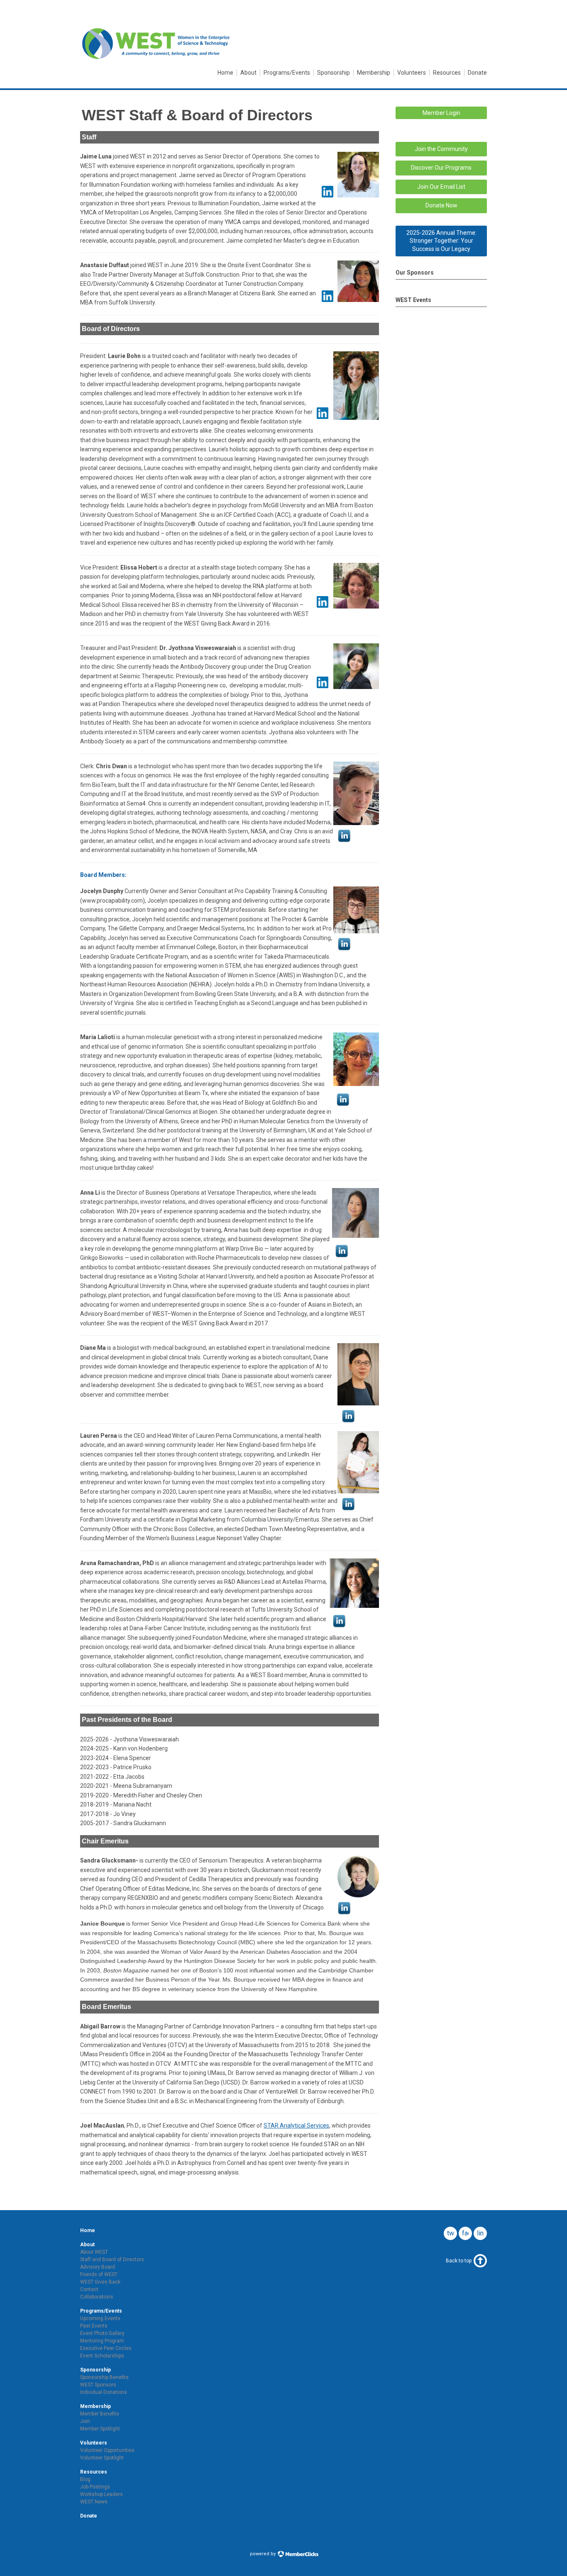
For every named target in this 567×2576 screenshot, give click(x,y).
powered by (263, 2554)
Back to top (459, 2261)
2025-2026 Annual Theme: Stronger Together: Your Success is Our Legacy (441, 241)
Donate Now (441, 205)
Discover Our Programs (441, 168)
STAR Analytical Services (296, 2126)
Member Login (441, 113)
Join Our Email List (441, 187)
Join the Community (441, 149)
